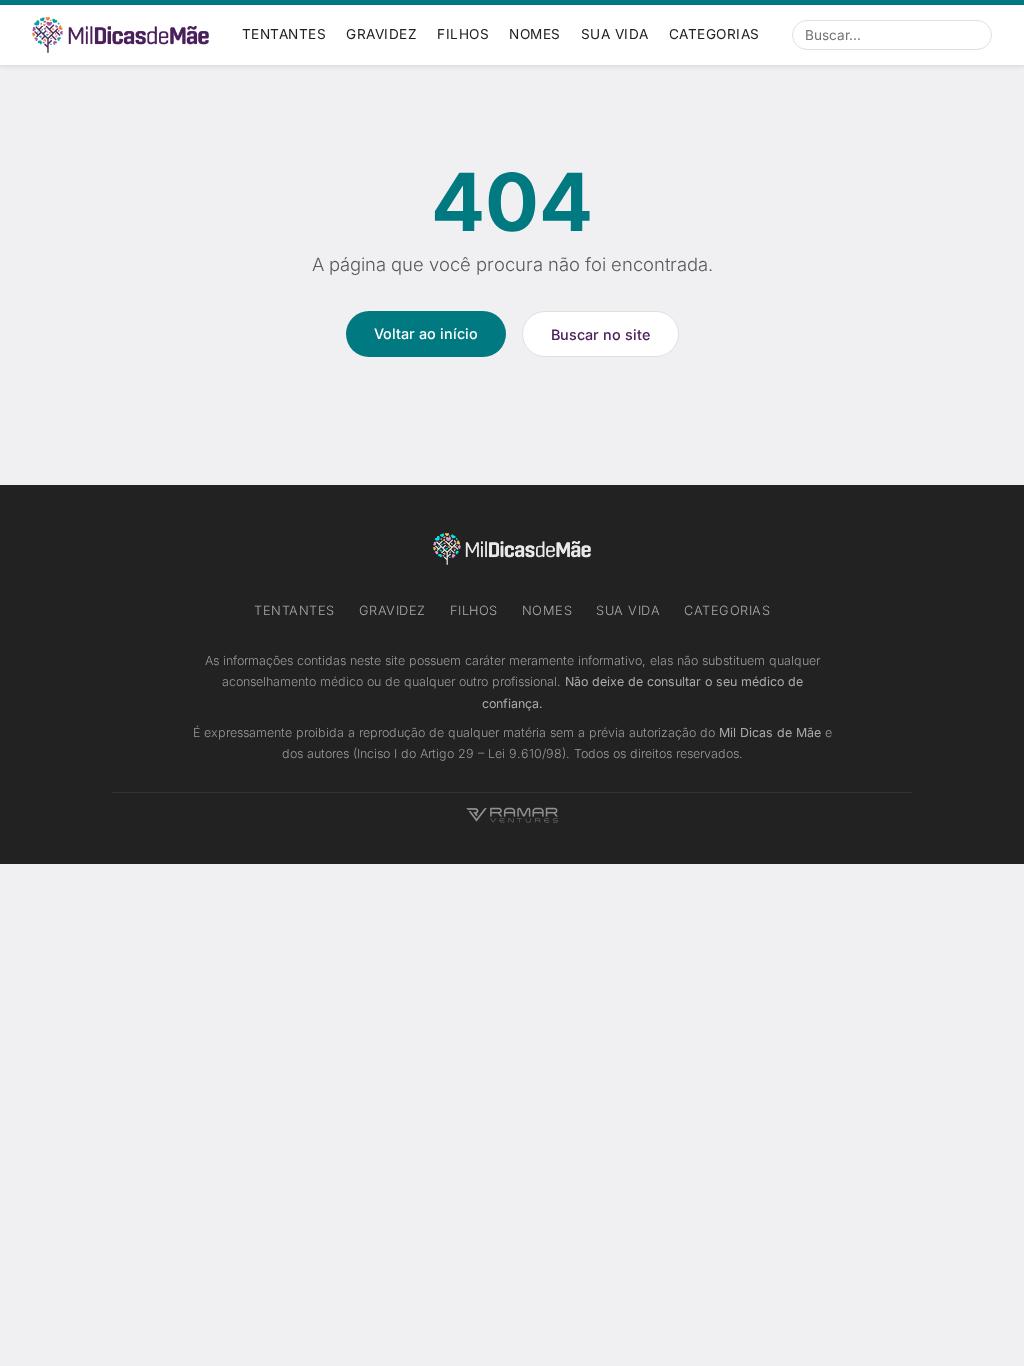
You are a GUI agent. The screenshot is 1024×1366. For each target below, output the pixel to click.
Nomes (535, 34)
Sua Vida (615, 34)
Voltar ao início (426, 333)
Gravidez (381, 34)
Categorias (714, 34)
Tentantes (284, 34)
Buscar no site (600, 334)
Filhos (463, 34)
